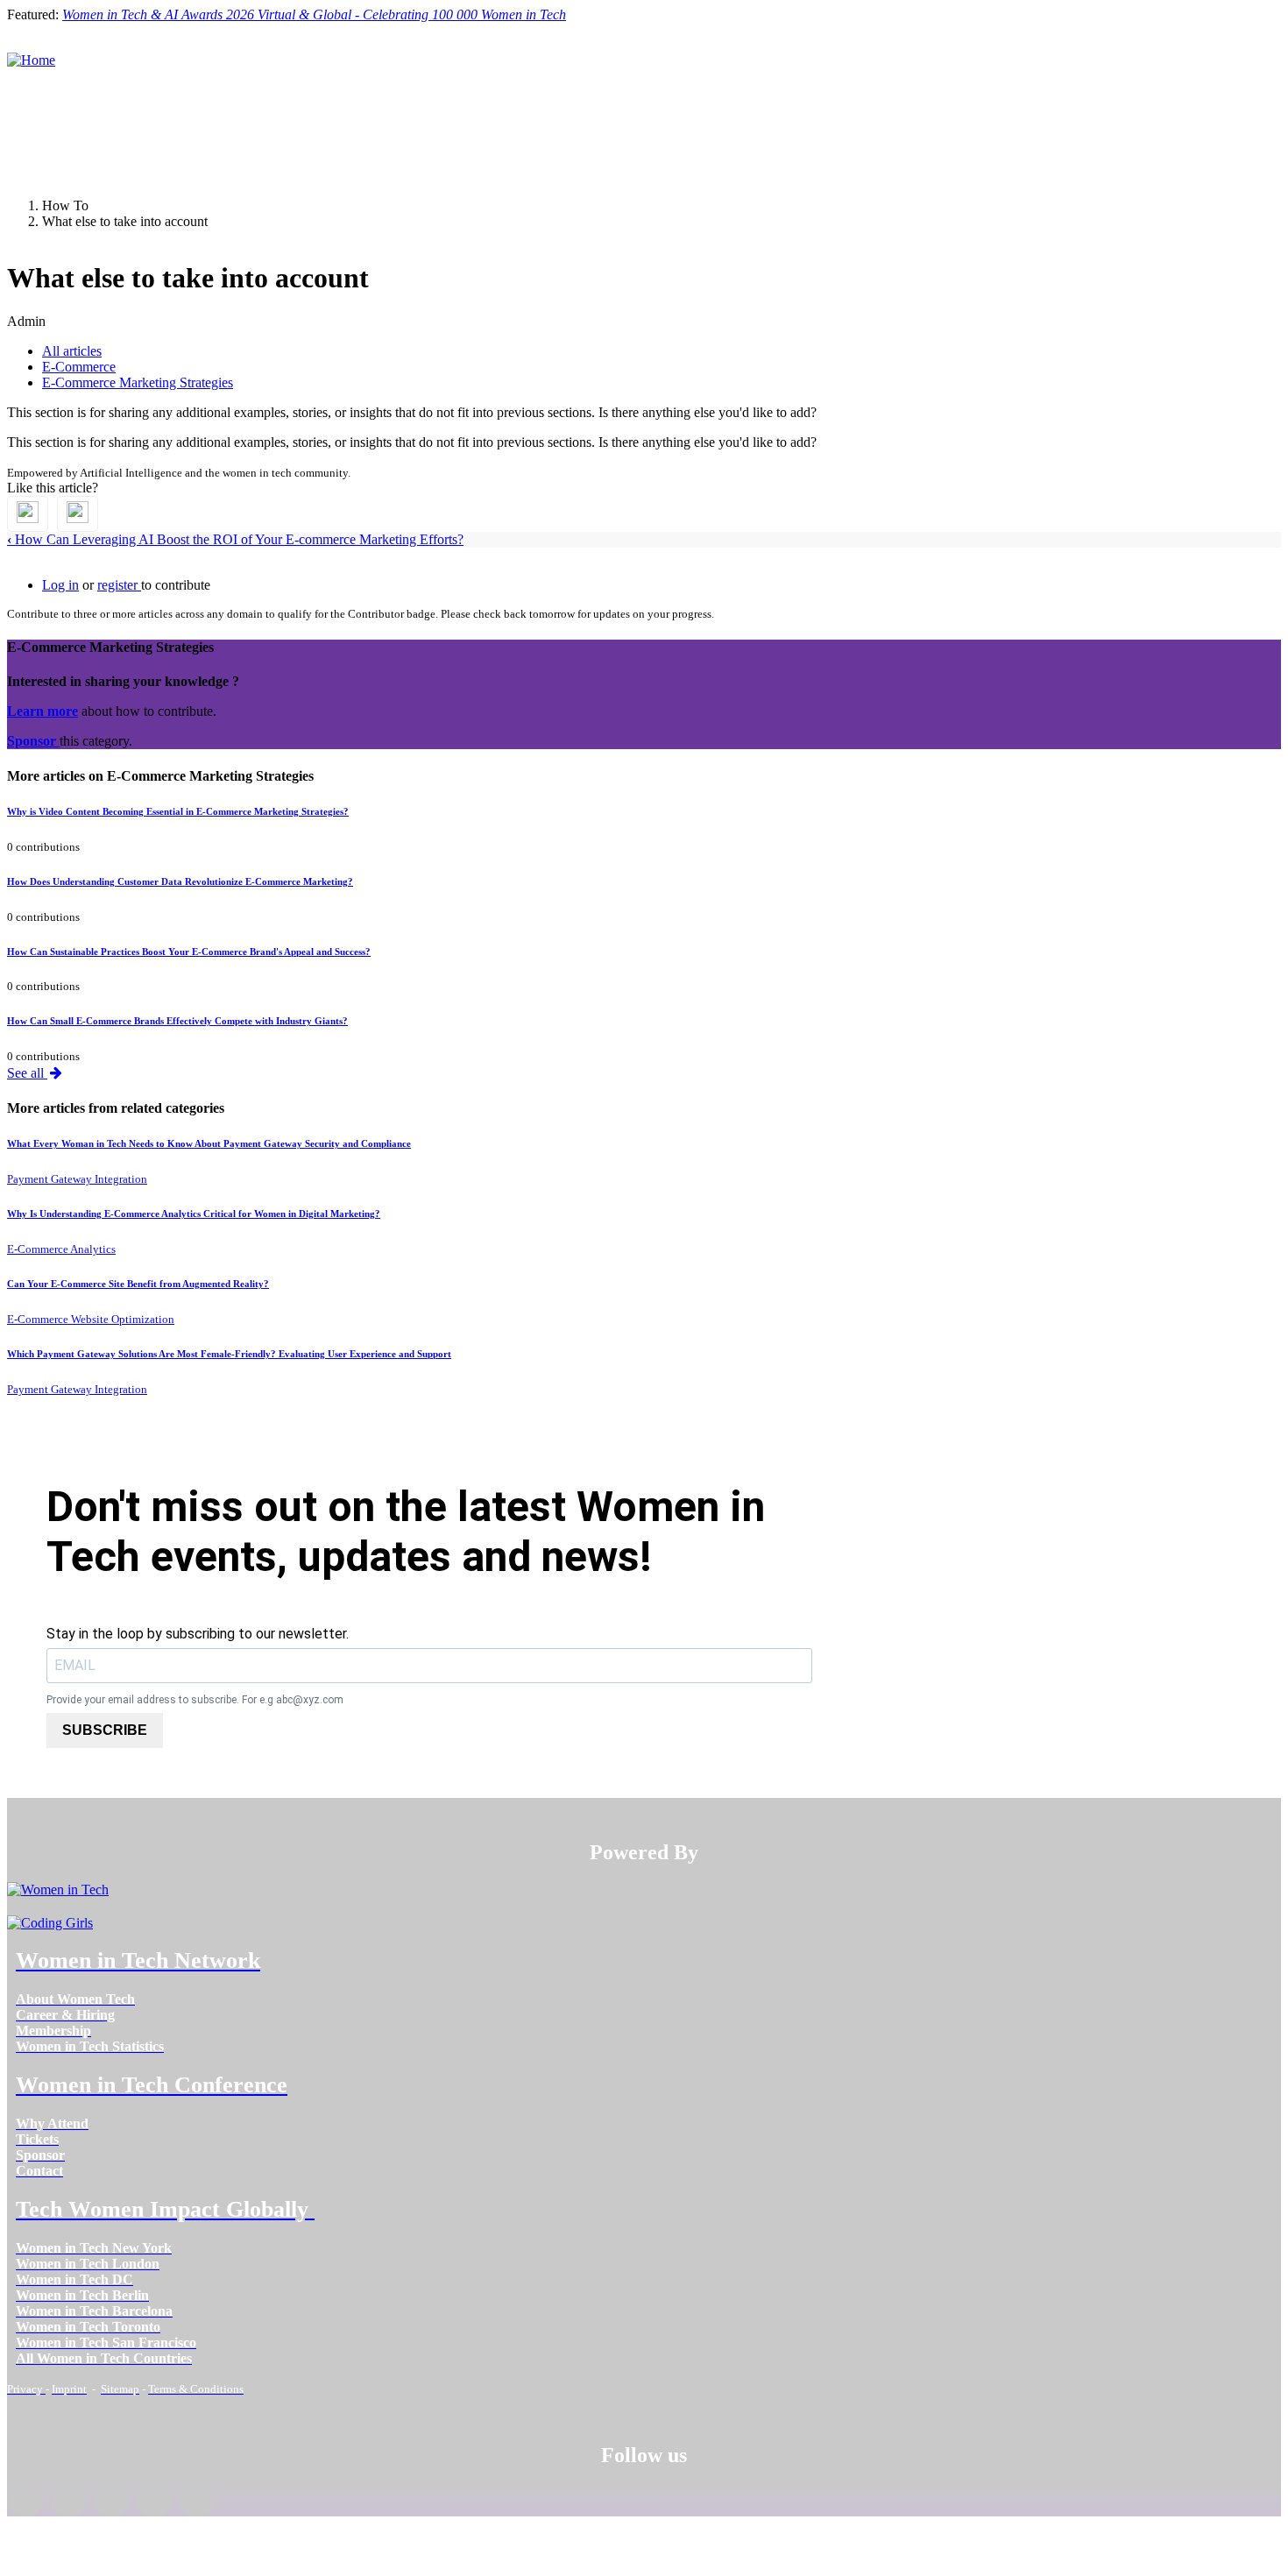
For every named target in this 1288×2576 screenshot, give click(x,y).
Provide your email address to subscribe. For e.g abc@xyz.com (195, 1700)
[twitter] (154, 2502)
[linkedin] (68, 2502)
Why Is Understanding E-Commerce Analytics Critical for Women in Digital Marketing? (194, 1214)
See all (27, 1073)
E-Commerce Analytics (61, 1249)
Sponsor (33, 741)
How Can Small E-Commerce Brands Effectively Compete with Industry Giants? (177, 1021)
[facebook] (25, 2502)
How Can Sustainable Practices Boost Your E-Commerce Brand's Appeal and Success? (189, 952)
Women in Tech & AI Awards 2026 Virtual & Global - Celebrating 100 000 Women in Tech (314, 14)
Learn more (42, 711)
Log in (60, 585)
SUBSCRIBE (105, 1730)
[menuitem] (75, 1999)
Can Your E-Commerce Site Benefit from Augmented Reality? (138, 1284)
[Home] (31, 60)
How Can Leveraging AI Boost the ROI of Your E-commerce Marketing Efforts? (235, 539)
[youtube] (198, 2502)
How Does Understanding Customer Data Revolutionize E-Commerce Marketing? (180, 881)
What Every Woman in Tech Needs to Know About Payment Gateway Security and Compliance (209, 1143)
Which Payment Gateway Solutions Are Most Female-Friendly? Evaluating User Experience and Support (229, 1354)
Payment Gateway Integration (77, 1179)
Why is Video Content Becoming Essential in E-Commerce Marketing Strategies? (178, 811)
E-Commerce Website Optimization (91, 1319)
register (119, 585)
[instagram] (111, 2502)
